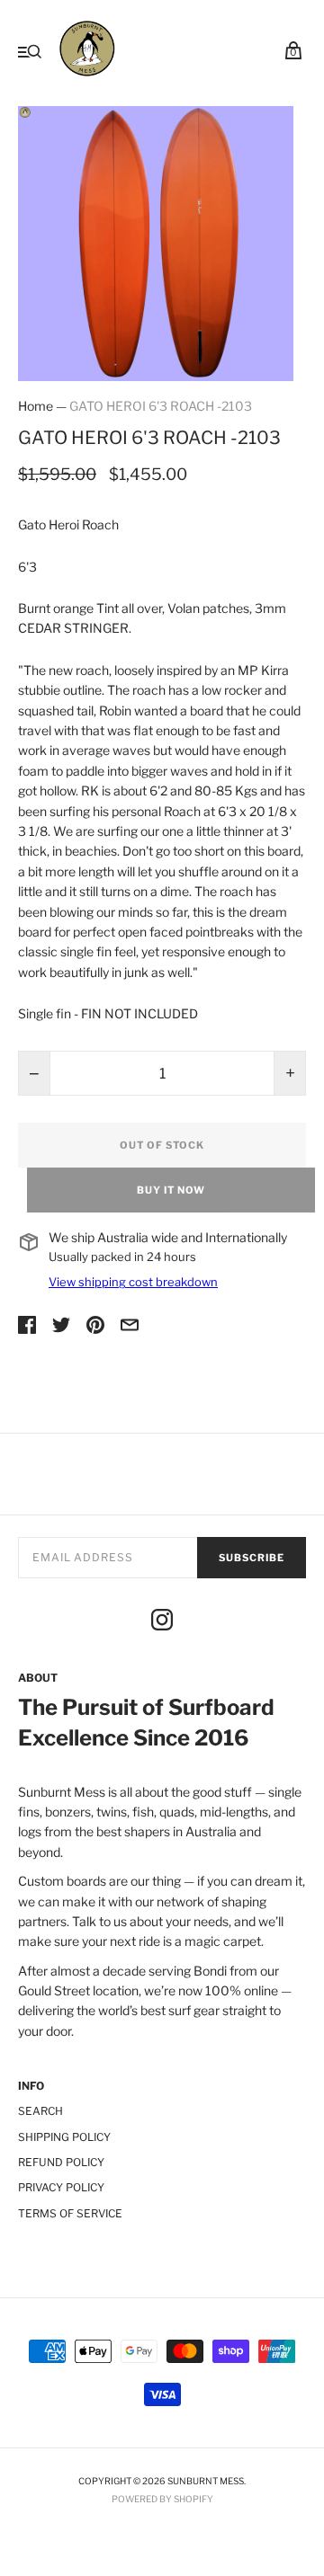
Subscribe (252, 1558)
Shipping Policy (64, 2137)
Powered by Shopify (162, 2499)
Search (40, 2111)
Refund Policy (61, 2162)
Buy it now (171, 1190)
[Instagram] (162, 1622)
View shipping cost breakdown (133, 1282)
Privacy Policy (61, 2187)
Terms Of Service (70, 2213)
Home (36, 406)
